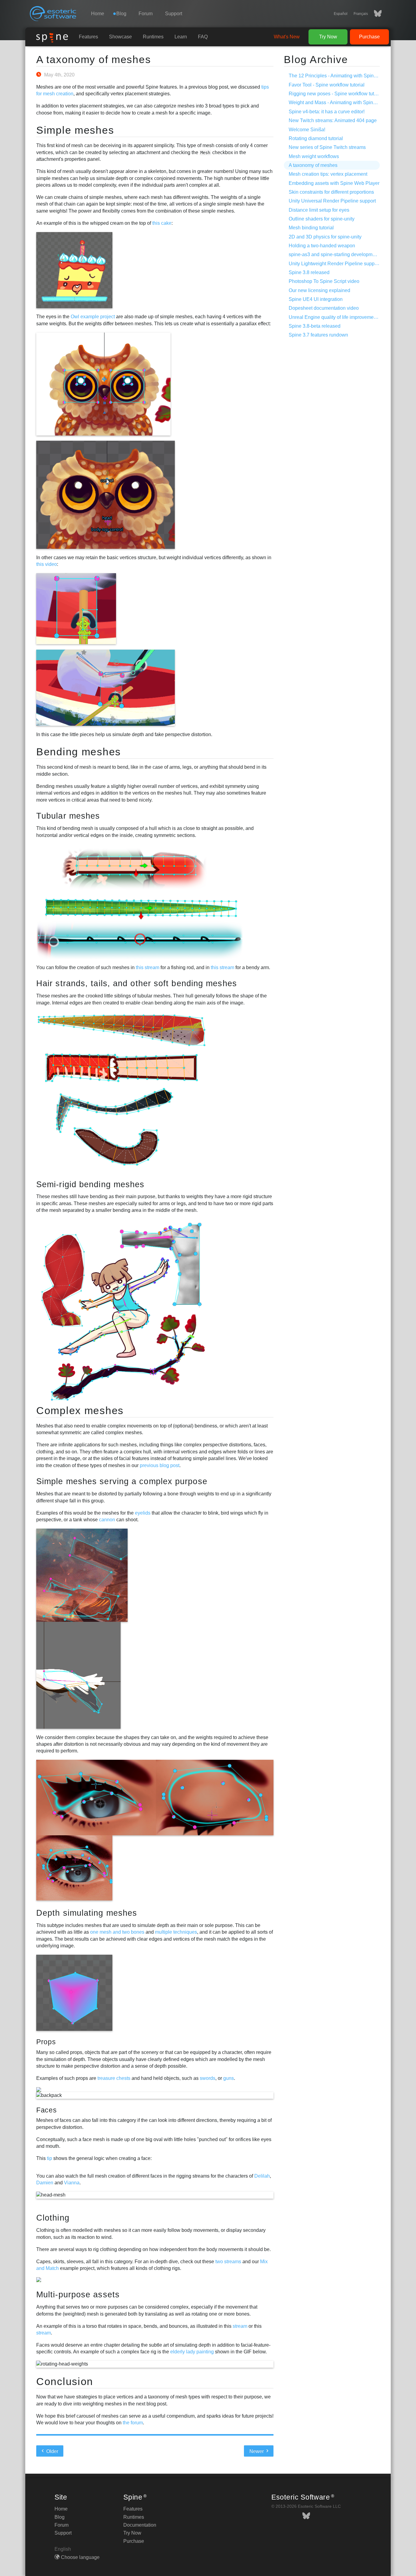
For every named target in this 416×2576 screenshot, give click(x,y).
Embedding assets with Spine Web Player (334, 183)
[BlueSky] (375, 14)
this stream (148, 967)
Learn (181, 37)
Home (98, 14)
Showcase (120, 37)
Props (46, 2042)
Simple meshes (75, 130)
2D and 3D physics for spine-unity (325, 237)
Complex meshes (80, 1410)
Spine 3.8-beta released (315, 326)
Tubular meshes (68, 816)
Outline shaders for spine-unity (322, 219)
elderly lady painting (192, 2352)
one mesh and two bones (117, 1932)
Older (52, 2451)
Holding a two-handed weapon (322, 246)
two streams (228, 2262)
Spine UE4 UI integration (316, 299)
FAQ (203, 37)
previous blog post (160, 1465)
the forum (133, 2423)
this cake (162, 223)
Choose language (80, 2557)
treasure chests (114, 2078)
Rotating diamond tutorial (316, 138)
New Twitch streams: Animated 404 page (333, 120)
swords (208, 2078)
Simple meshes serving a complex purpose (122, 1481)
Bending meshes (79, 752)
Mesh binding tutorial (311, 228)
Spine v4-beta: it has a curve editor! (327, 112)
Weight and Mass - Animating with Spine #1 (336, 102)
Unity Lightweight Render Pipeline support (334, 264)
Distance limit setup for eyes (319, 210)
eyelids (143, 1513)
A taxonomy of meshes (93, 59)
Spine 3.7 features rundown (318, 335)
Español (341, 14)
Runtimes (153, 37)
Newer (257, 2451)
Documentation (140, 2525)
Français (361, 14)
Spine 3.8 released (309, 272)
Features (88, 37)
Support (174, 14)
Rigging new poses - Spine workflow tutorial (336, 94)
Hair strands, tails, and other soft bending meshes (137, 983)
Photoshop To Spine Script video (324, 281)
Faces (46, 2110)
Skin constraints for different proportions (331, 192)
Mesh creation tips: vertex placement (328, 174)
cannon (107, 1520)
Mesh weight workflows (314, 156)
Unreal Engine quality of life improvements (334, 317)
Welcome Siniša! (307, 130)
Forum (146, 14)
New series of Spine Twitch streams (327, 147)
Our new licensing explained (319, 290)
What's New (287, 37)
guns (229, 2078)
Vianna (72, 2183)
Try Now (328, 37)
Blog (60, 2517)
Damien (45, 2183)
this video (47, 564)
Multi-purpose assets (78, 2294)
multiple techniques (176, 1932)
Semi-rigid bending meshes (90, 1184)
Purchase (369, 37)
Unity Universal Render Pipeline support (332, 201)
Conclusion (65, 2381)
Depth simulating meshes (87, 1913)
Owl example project (93, 317)
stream (240, 2326)
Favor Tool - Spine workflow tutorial (327, 85)
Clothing (53, 2218)
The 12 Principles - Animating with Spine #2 (336, 76)
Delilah (262, 2176)
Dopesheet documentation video (324, 308)
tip (49, 2158)
